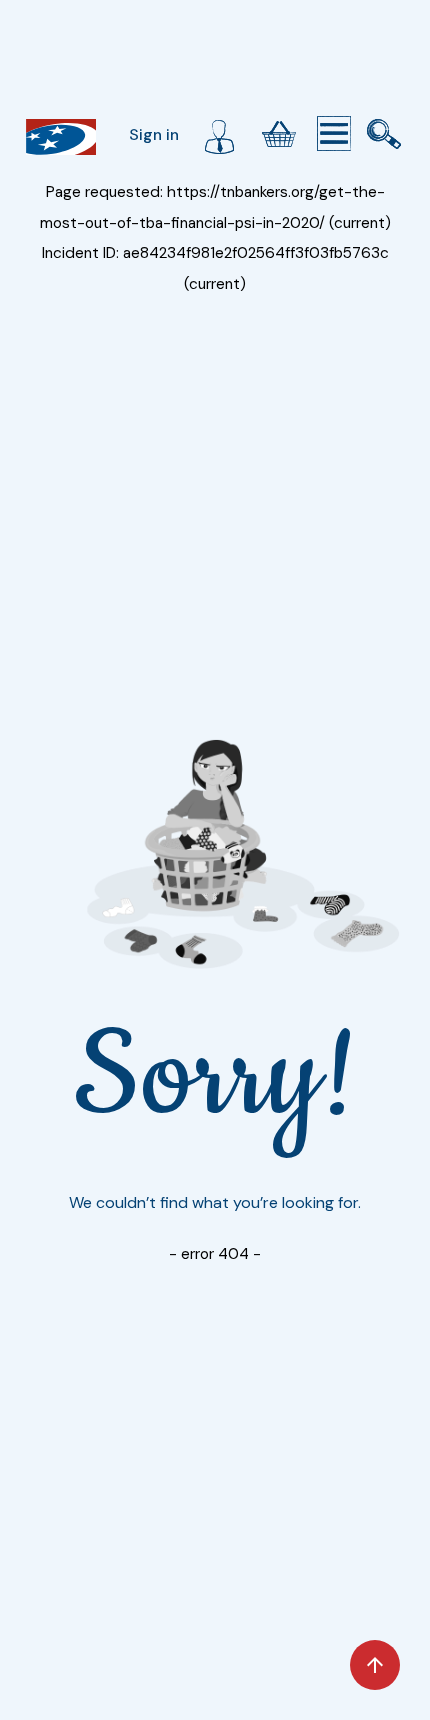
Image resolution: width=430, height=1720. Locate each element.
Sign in (154, 134)
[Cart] (279, 134)
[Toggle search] (384, 134)
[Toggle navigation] (334, 134)
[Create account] (219, 134)
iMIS (61, 137)
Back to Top (375, 1665)
